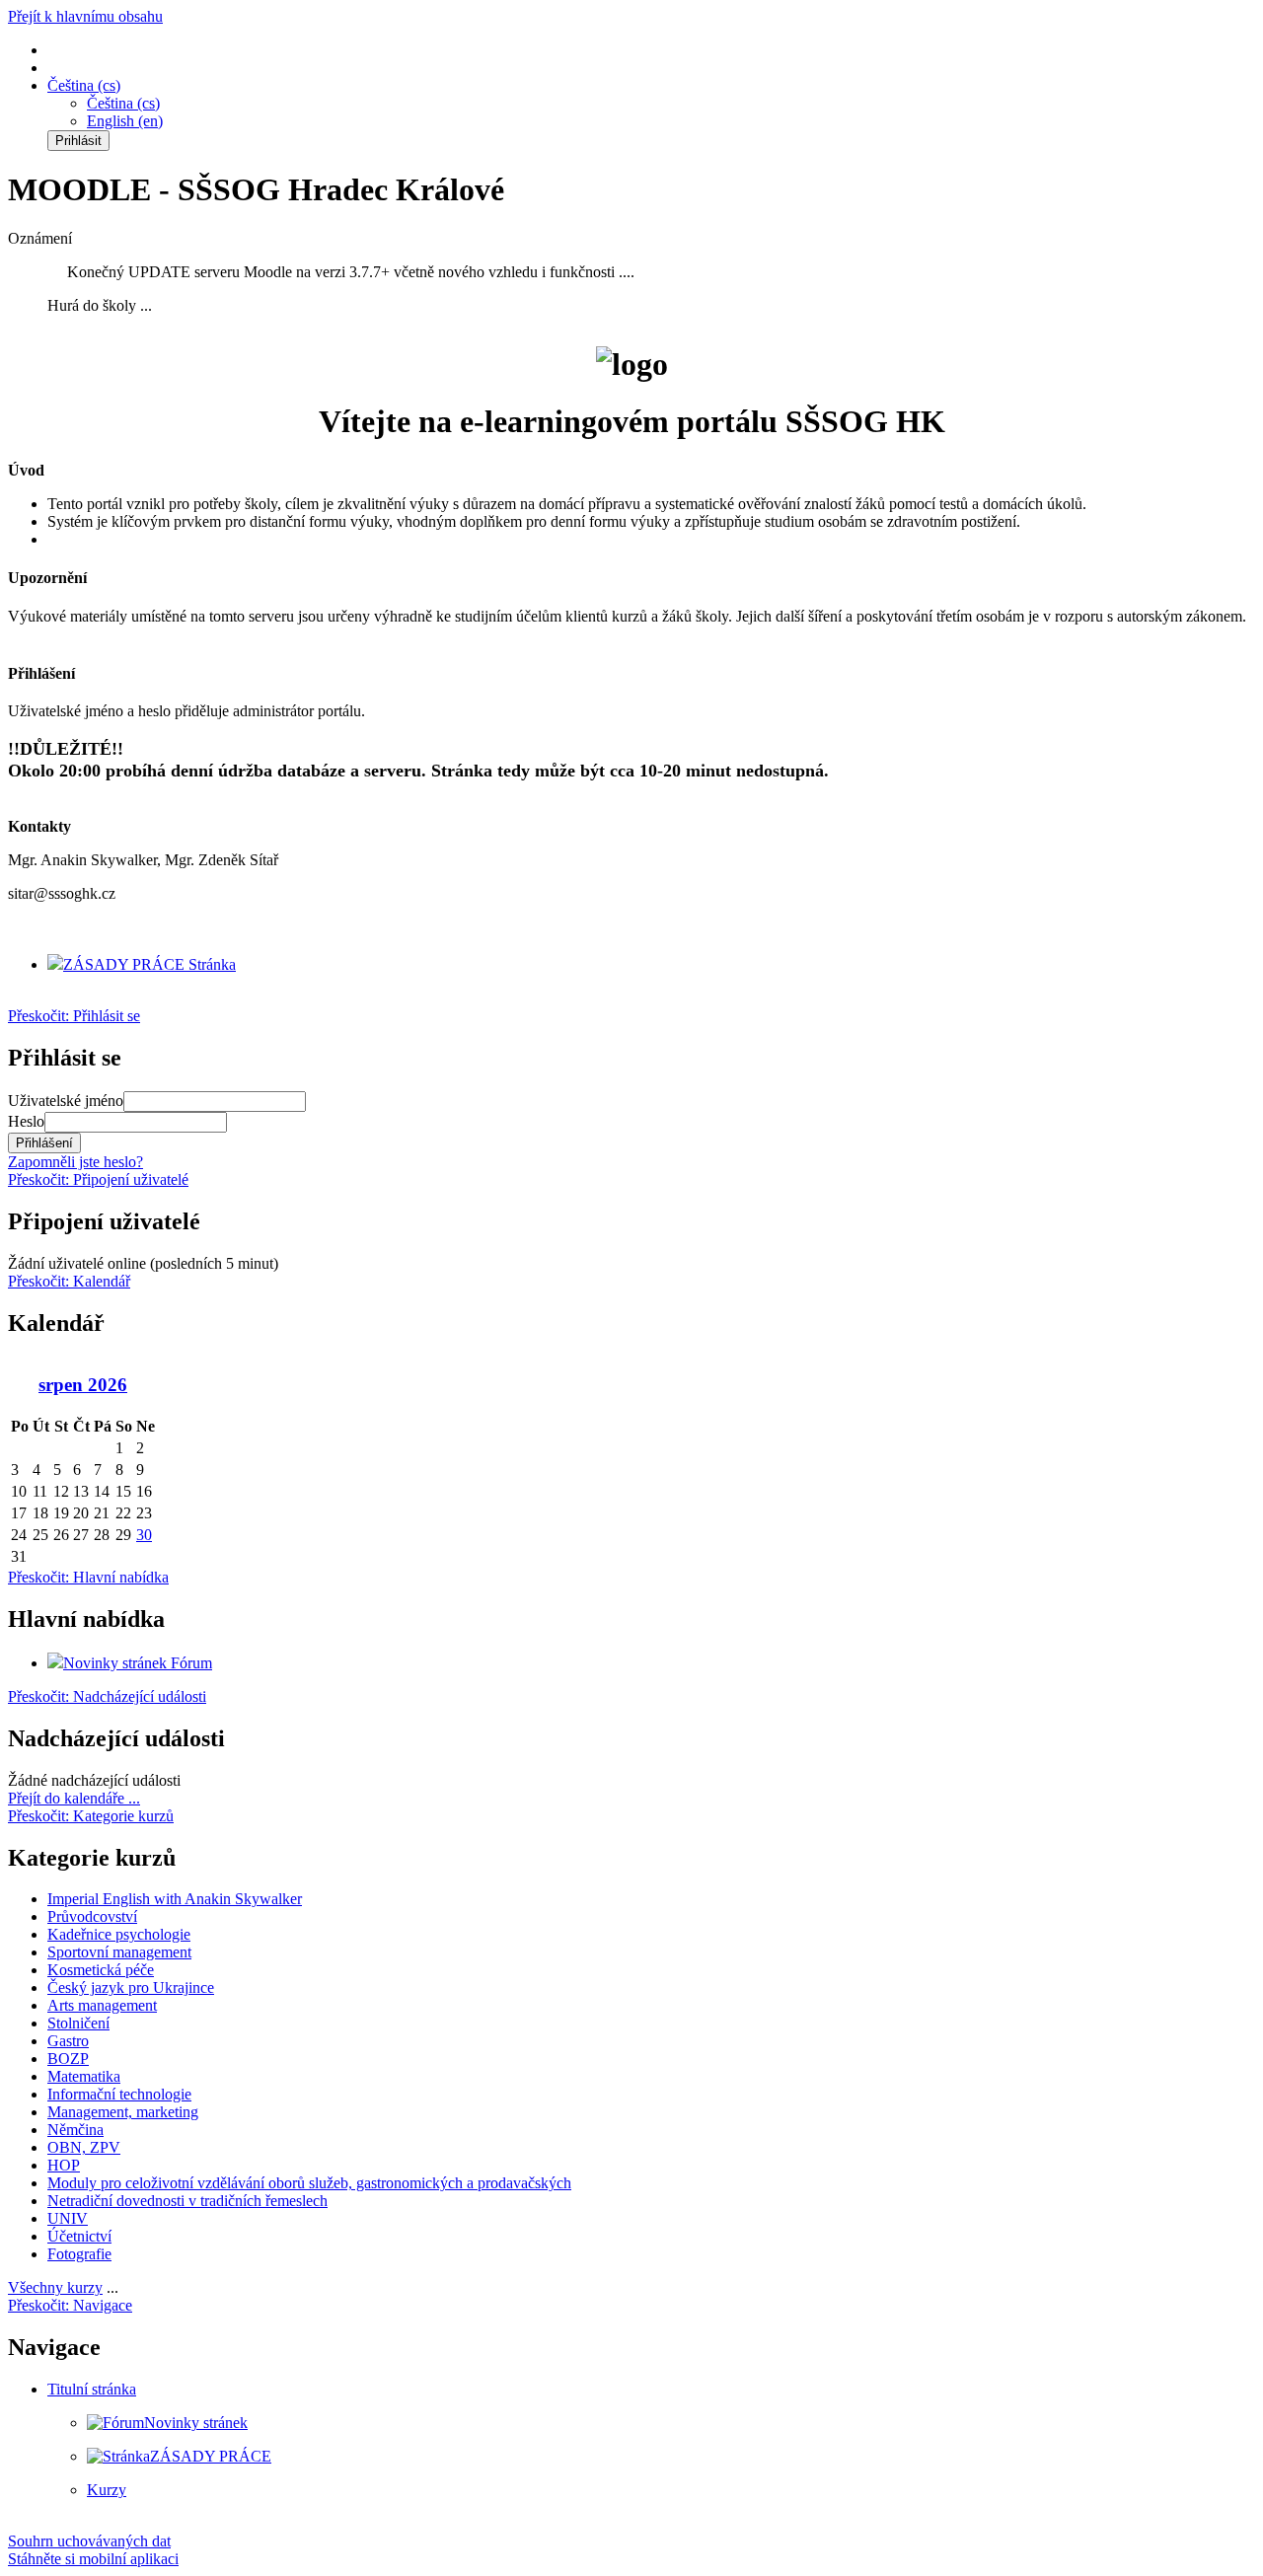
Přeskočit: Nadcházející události (107, 1696)
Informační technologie (119, 2094)
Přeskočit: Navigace (70, 2305)
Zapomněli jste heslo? (75, 1162)
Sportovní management (119, 1952)
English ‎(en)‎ (125, 121)
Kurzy (107, 2490)
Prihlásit (78, 141)
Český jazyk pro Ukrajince (131, 1987)
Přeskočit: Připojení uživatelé (98, 1179)
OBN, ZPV (84, 2147)
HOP (64, 2165)
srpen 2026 (83, 1385)
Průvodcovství (92, 1916)
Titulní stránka (92, 2389)
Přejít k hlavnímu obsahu (85, 16)
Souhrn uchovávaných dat (89, 2541)
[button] (84, 85)
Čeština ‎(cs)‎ (123, 103)
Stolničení (78, 2023)
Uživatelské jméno (66, 1101)
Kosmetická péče (101, 1970)
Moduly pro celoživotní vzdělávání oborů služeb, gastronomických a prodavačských (309, 2183)
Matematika (84, 2076)
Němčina (75, 2130)
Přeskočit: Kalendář (69, 1281)
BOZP (68, 2059)
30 (144, 1535)
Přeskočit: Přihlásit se (74, 1016)
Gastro (68, 2041)
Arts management (102, 2005)
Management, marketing (123, 2112)
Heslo (26, 1121)
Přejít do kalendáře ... (74, 1798)
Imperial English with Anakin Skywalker (175, 1899)
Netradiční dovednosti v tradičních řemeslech (187, 2201)
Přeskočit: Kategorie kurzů (91, 1816)
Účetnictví (79, 2236)
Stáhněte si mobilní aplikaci (93, 2559)
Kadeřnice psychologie (119, 1934)
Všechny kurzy (55, 2287)
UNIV (68, 2218)
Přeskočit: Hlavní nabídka (88, 1577)
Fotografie (79, 2254)
